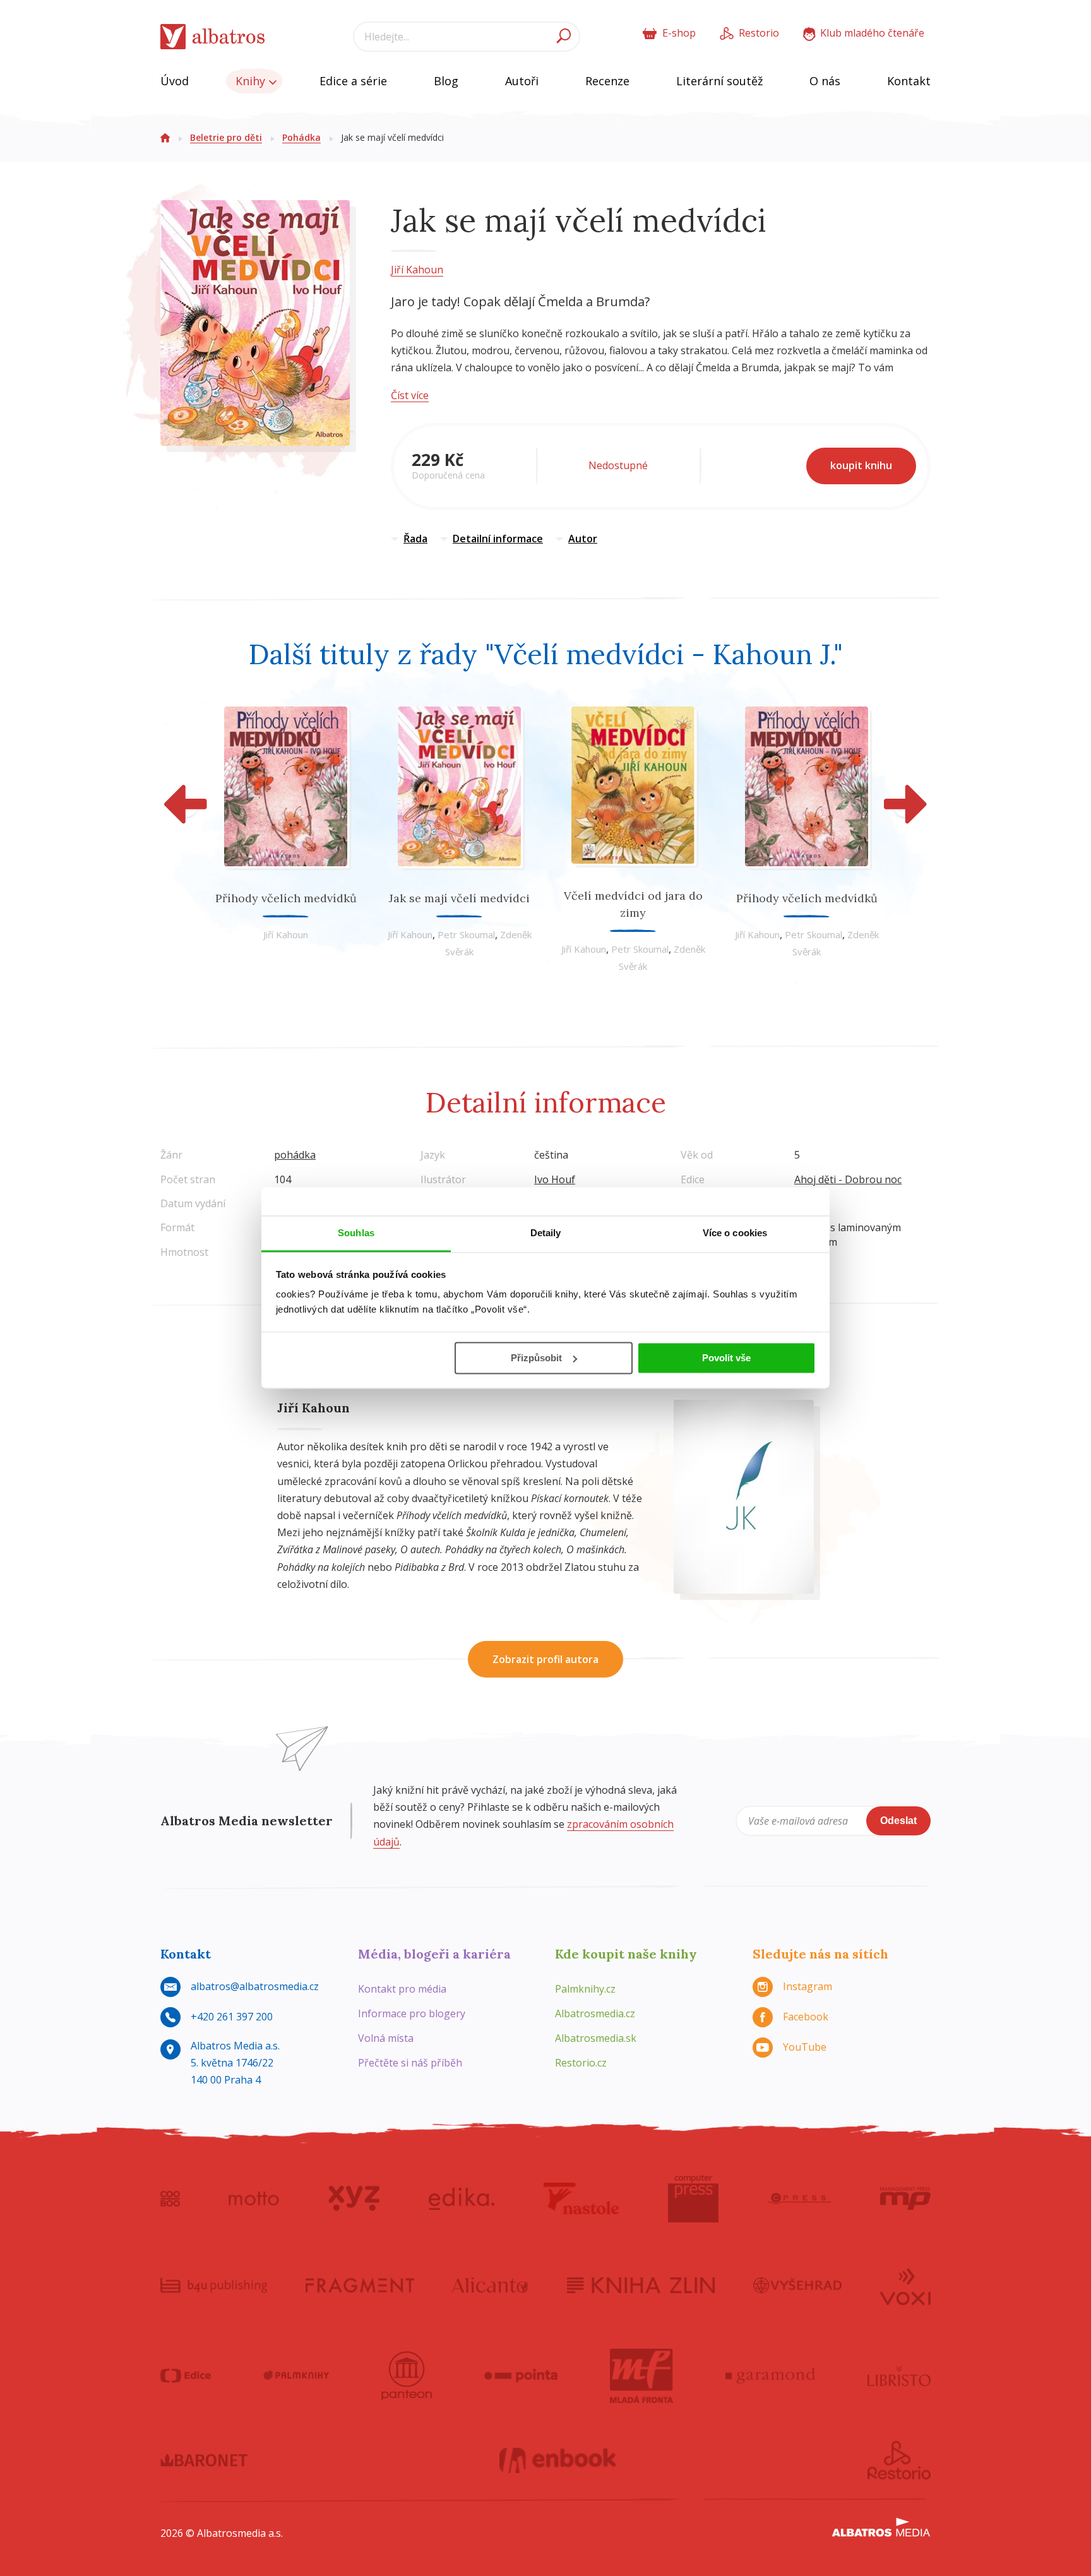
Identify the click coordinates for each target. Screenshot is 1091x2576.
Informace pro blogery (412, 2013)
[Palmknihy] (296, 2376)
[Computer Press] (693, 2198)
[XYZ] (354, 2198)
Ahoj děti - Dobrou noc (848, 1179)
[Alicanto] (490, 2286)
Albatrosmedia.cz (595, 2013)
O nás (825, 81)
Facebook (806, 2017)
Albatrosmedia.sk (596, 2038)
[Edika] (462, 2198)
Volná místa (386, 2038)
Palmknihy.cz (585, 1989)
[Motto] (254, 2198)
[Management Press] (905, 2198)
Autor (583, 539)
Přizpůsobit (536, 1358)
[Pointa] (521, 2376)
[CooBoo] (170, 2198)
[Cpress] (799, 2198)
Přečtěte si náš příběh (410, 2063)
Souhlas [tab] (356, 1233)
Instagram (808, 1986)
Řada (415, 539)
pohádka (295, 1155)
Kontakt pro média (402, 1989)
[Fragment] (360, 2286)
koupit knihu (861, 465)
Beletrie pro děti (226, 137)
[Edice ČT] (186, 2376)
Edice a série (353, 81)
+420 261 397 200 (232, 2017)
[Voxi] (905, 2286)
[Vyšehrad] (798, 2286)
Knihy (252, 81)
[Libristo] (899, 2376)
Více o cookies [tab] (735, 1233)
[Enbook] (558, 2460)
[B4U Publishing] (214, 2286)
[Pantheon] (407, 2376)
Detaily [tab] (546, 1233)
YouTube (805, 2047)
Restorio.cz (581, 2063)
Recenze (607, 81)
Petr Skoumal (466, 934)
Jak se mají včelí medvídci (459, 898)
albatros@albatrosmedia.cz (255, 1986)
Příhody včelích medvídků (286, 898)
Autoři (522, 81)
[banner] (213, 37)
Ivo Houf (555, 1179)
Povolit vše (726, 1358)
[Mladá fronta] (641, 2376)
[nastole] (581, 2198)
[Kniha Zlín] (641, 2286)
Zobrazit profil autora (545, 1659)
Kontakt (909, 81)
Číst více (410, 395)
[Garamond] (770, 2376)
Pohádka (301, 137)
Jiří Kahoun (417, 270)
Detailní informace (498, 539)
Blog (446, 81)
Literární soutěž (719, 81)
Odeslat (898, 1821)
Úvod (175, 81)
